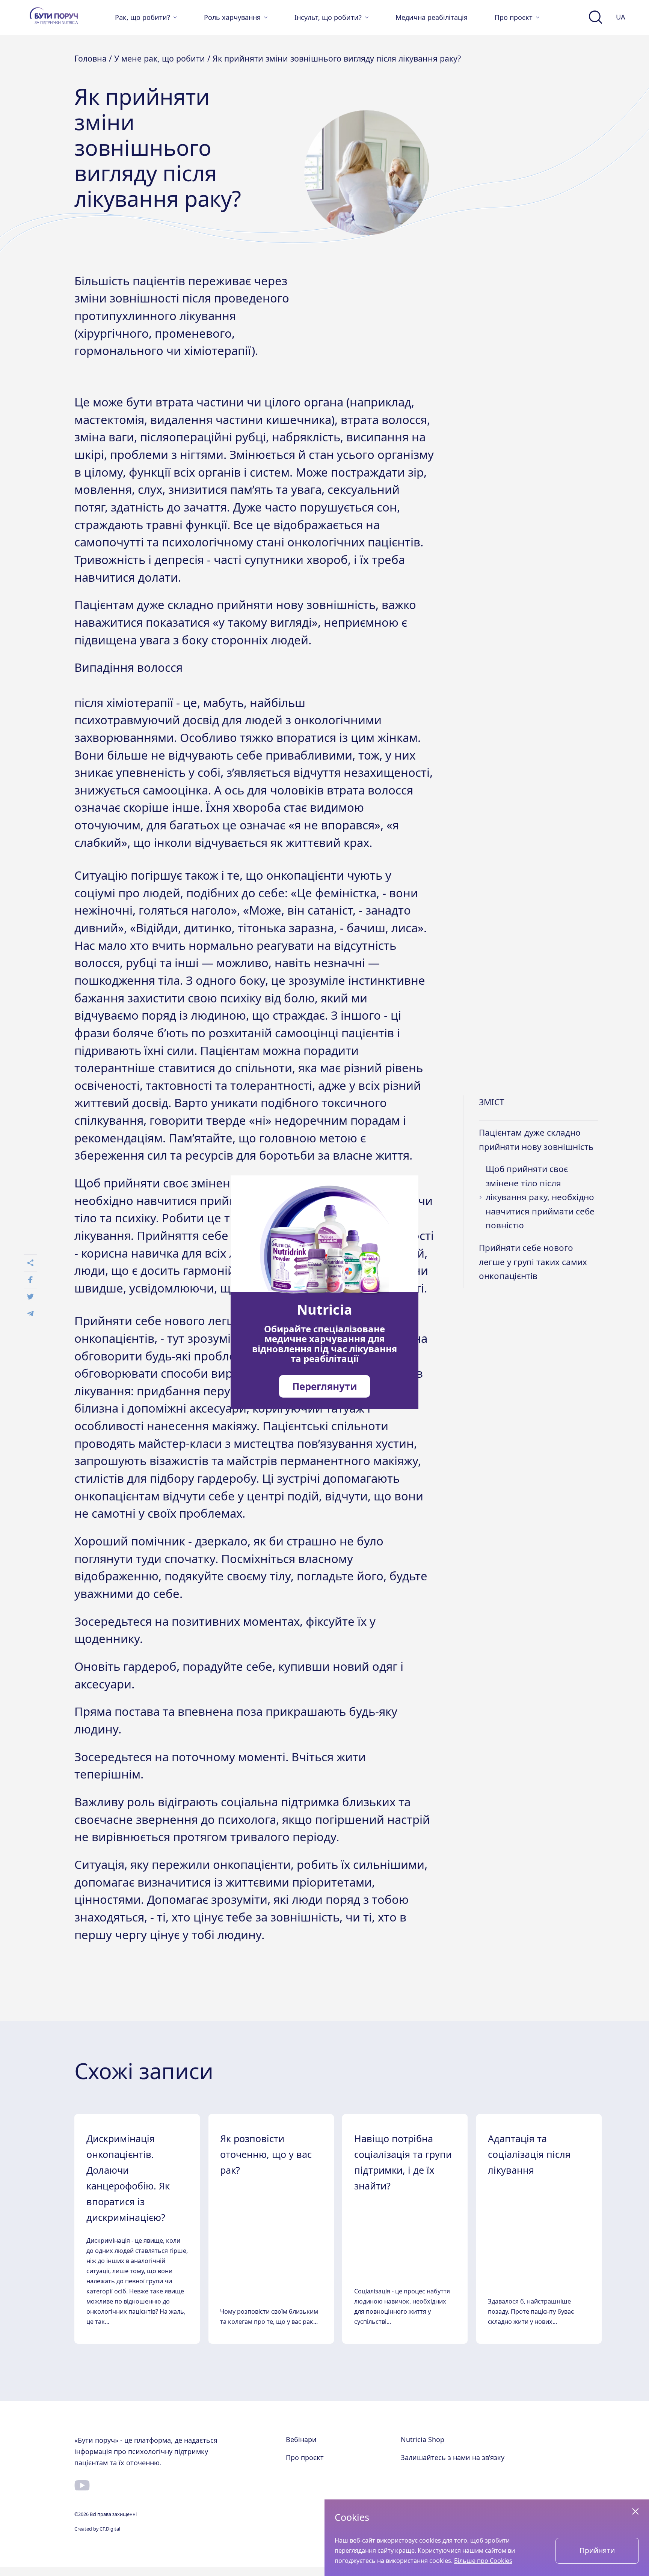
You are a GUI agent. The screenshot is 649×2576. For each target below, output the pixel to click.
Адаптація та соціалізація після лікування (529, 2154)
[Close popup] (635, 2511)
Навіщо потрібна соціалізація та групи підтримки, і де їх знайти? (403, 2162)
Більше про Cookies (483, 2561)
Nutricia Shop (423, 2439)
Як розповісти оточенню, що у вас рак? (266, 2154)
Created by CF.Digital (97, 2529)
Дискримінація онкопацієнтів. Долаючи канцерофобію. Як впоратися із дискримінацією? (128, 2178)
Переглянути (325, 1386)
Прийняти (597, 2550)
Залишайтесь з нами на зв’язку (453, 2457)
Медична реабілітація (432, 17)
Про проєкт (305, 2457)
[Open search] (596, 17)
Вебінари (301, 2439)
